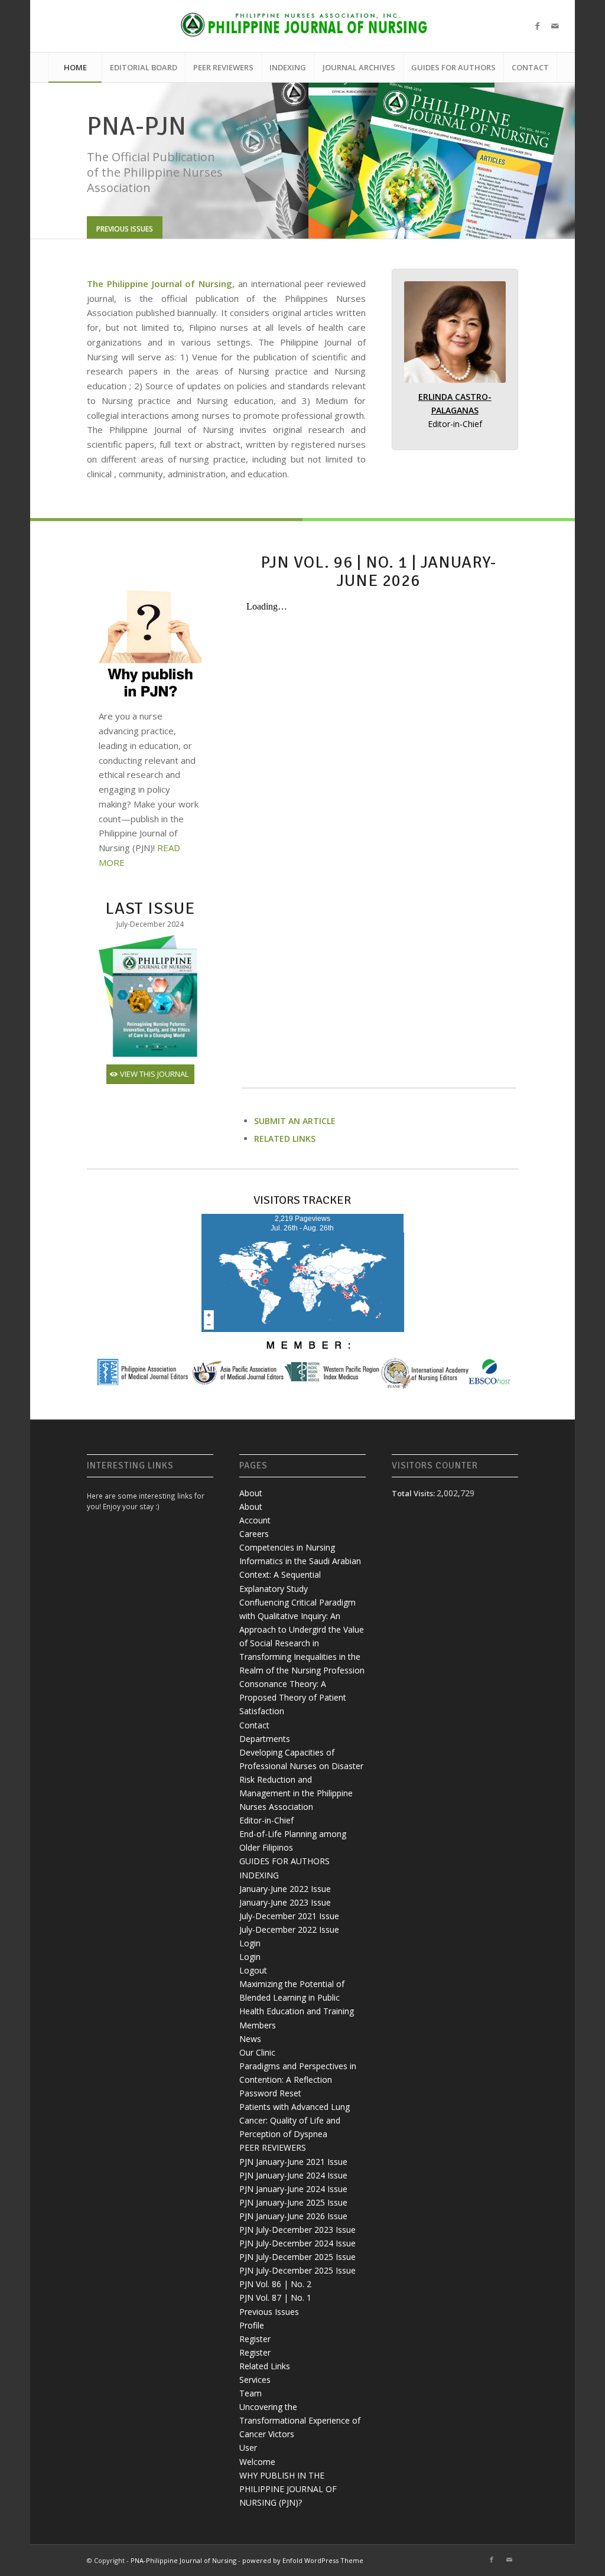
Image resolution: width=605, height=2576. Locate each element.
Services (255, 2381)
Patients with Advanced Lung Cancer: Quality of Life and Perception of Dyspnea (295, 2122)
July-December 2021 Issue (289, 1918)
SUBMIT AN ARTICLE (295, 1123)
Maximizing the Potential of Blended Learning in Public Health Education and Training (297, 1999)
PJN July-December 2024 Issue (297, 2245)
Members (258, 2027)
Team (251, 2395)
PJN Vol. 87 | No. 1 (275, 2299)
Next (548, 162)
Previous (57, 162)
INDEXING (259, 1877)
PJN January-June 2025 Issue (293, 2204)
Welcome (257, 2463)
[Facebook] (537, 26)
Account (255, 1522)
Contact (254, 1727)
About (251, 1495)
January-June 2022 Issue (285, 1891)
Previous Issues (269, 2313)
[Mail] (555, 26)
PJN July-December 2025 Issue (297, 2259)
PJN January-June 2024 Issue (293, 2177)
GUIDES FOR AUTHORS (284, 1863)
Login (250, 1945)
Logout (253, 1972)
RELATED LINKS (285, 1140)
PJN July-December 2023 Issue (297, 2231)
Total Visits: (414, 1495)
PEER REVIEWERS (273, 2149)
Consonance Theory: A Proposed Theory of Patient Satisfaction (293, 1699)
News (250, 2041)
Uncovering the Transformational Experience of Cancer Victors (300, 2422)
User (248, 2449)
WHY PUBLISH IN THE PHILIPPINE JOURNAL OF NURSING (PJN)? (288, 2491)
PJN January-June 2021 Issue (293, 2163)
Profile (252, 2327)
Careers (254, 1535)
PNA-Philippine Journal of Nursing (183, 2562)
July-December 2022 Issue (289, 1931)
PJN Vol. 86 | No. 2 (275, 2286)
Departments (265, 1740)
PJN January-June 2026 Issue (293, 2218)
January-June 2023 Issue (285, 1904)
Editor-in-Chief (266, 1822)
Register (255, 2341)
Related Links (265, 2368)
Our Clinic (257, 2054)
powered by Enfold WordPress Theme (303, 2562)
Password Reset (270, 2095)
